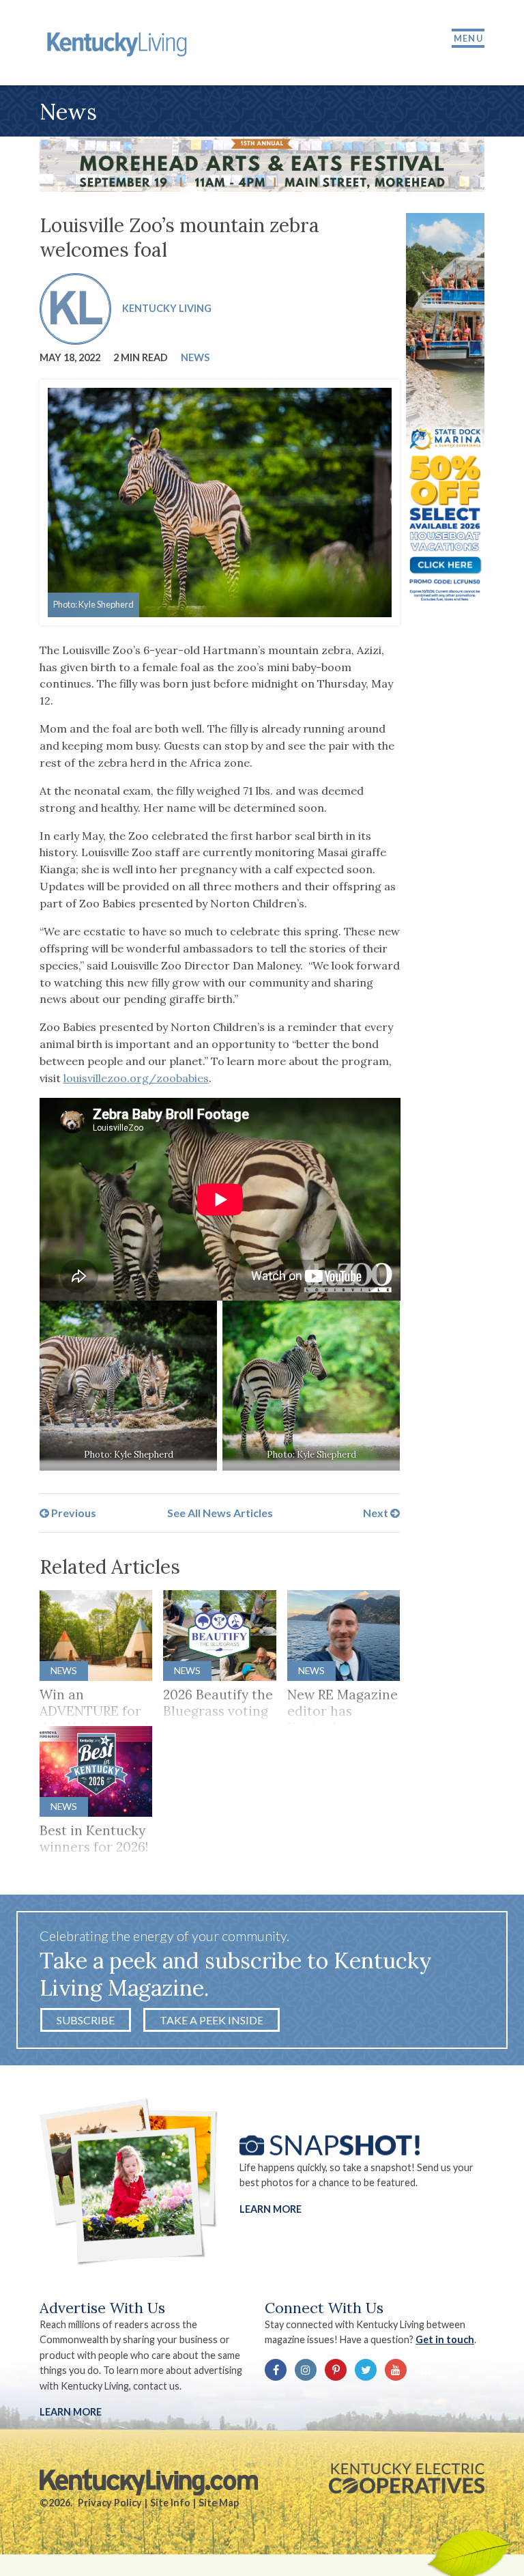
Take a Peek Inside (212, 2020)
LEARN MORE (71, 2412)
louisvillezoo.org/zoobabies (136, 1078)
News (195, 357)
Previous (73, 1513)
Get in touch (445, 2339)
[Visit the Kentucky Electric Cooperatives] (407, 2478)
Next (377, 1513)
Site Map (219, 2503)
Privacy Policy (110, 2503)
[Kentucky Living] (119, 43)
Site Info (170, 2503)
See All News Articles (220, 1513)
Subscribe (86, 2020)
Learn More (271, 2208)
